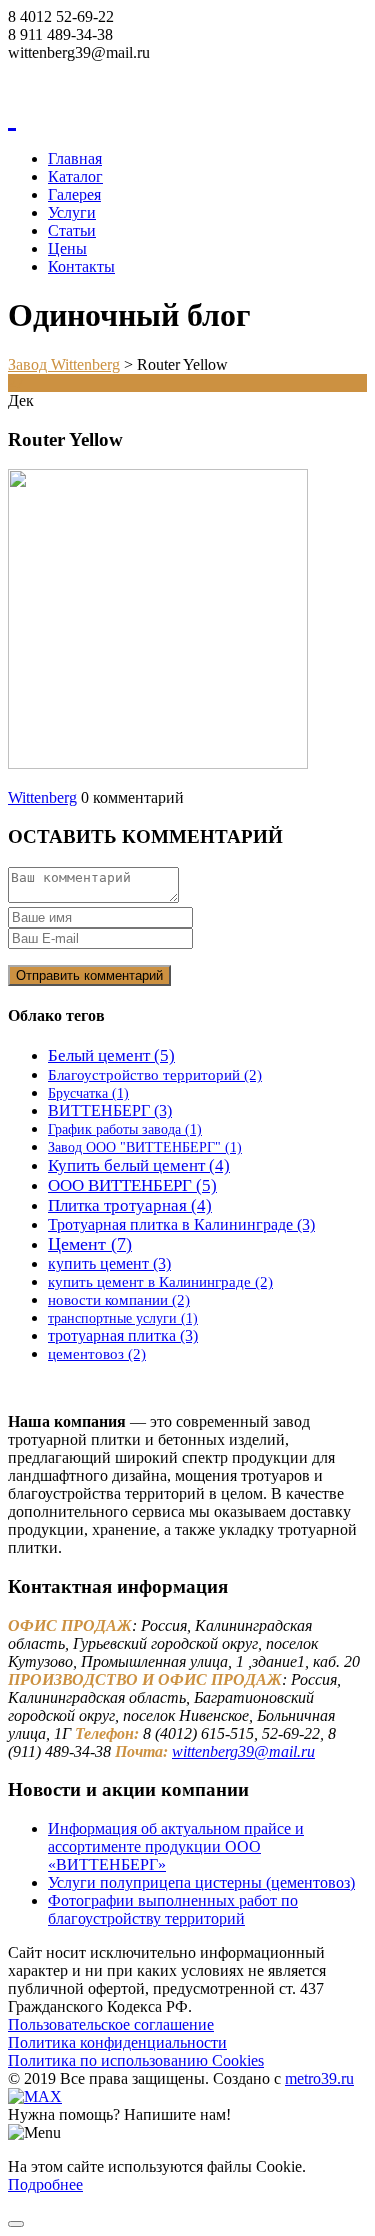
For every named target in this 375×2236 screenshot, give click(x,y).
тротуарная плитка (123, 1335)
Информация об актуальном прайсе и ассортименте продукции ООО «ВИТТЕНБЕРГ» (176, 1846)
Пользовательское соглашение (111, 2024)
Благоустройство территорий (155, 1074)
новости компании (119, 1299)
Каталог (75, 176)
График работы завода (125, 1129)
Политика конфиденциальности (117, 2042)
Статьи (72, 230)
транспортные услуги (123, 1318)
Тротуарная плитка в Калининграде (181, 1224)
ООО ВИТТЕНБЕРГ (132, 1185)
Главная (75, 158)
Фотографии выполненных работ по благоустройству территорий (173, 1909)
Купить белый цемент (139, 1165)
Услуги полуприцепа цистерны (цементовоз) (201, 1882)
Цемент (90, 1244)
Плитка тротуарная (130, 1205)
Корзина (36, 70)
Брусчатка (88, 1093)
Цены (67, 248)
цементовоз (97, 1353)
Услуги (72, 212)
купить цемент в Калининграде (160, 1281)
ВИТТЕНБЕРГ (110, 1110)
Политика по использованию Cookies (136, 2060)
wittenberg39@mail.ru (243, 1751)
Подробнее (45, 2184)
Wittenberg (42, 797)
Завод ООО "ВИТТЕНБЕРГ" (145, 1147)
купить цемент (109, 1263)
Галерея (74, 194)
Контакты (81, 266)
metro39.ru (319, 2078)
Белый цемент (111, 1055)
